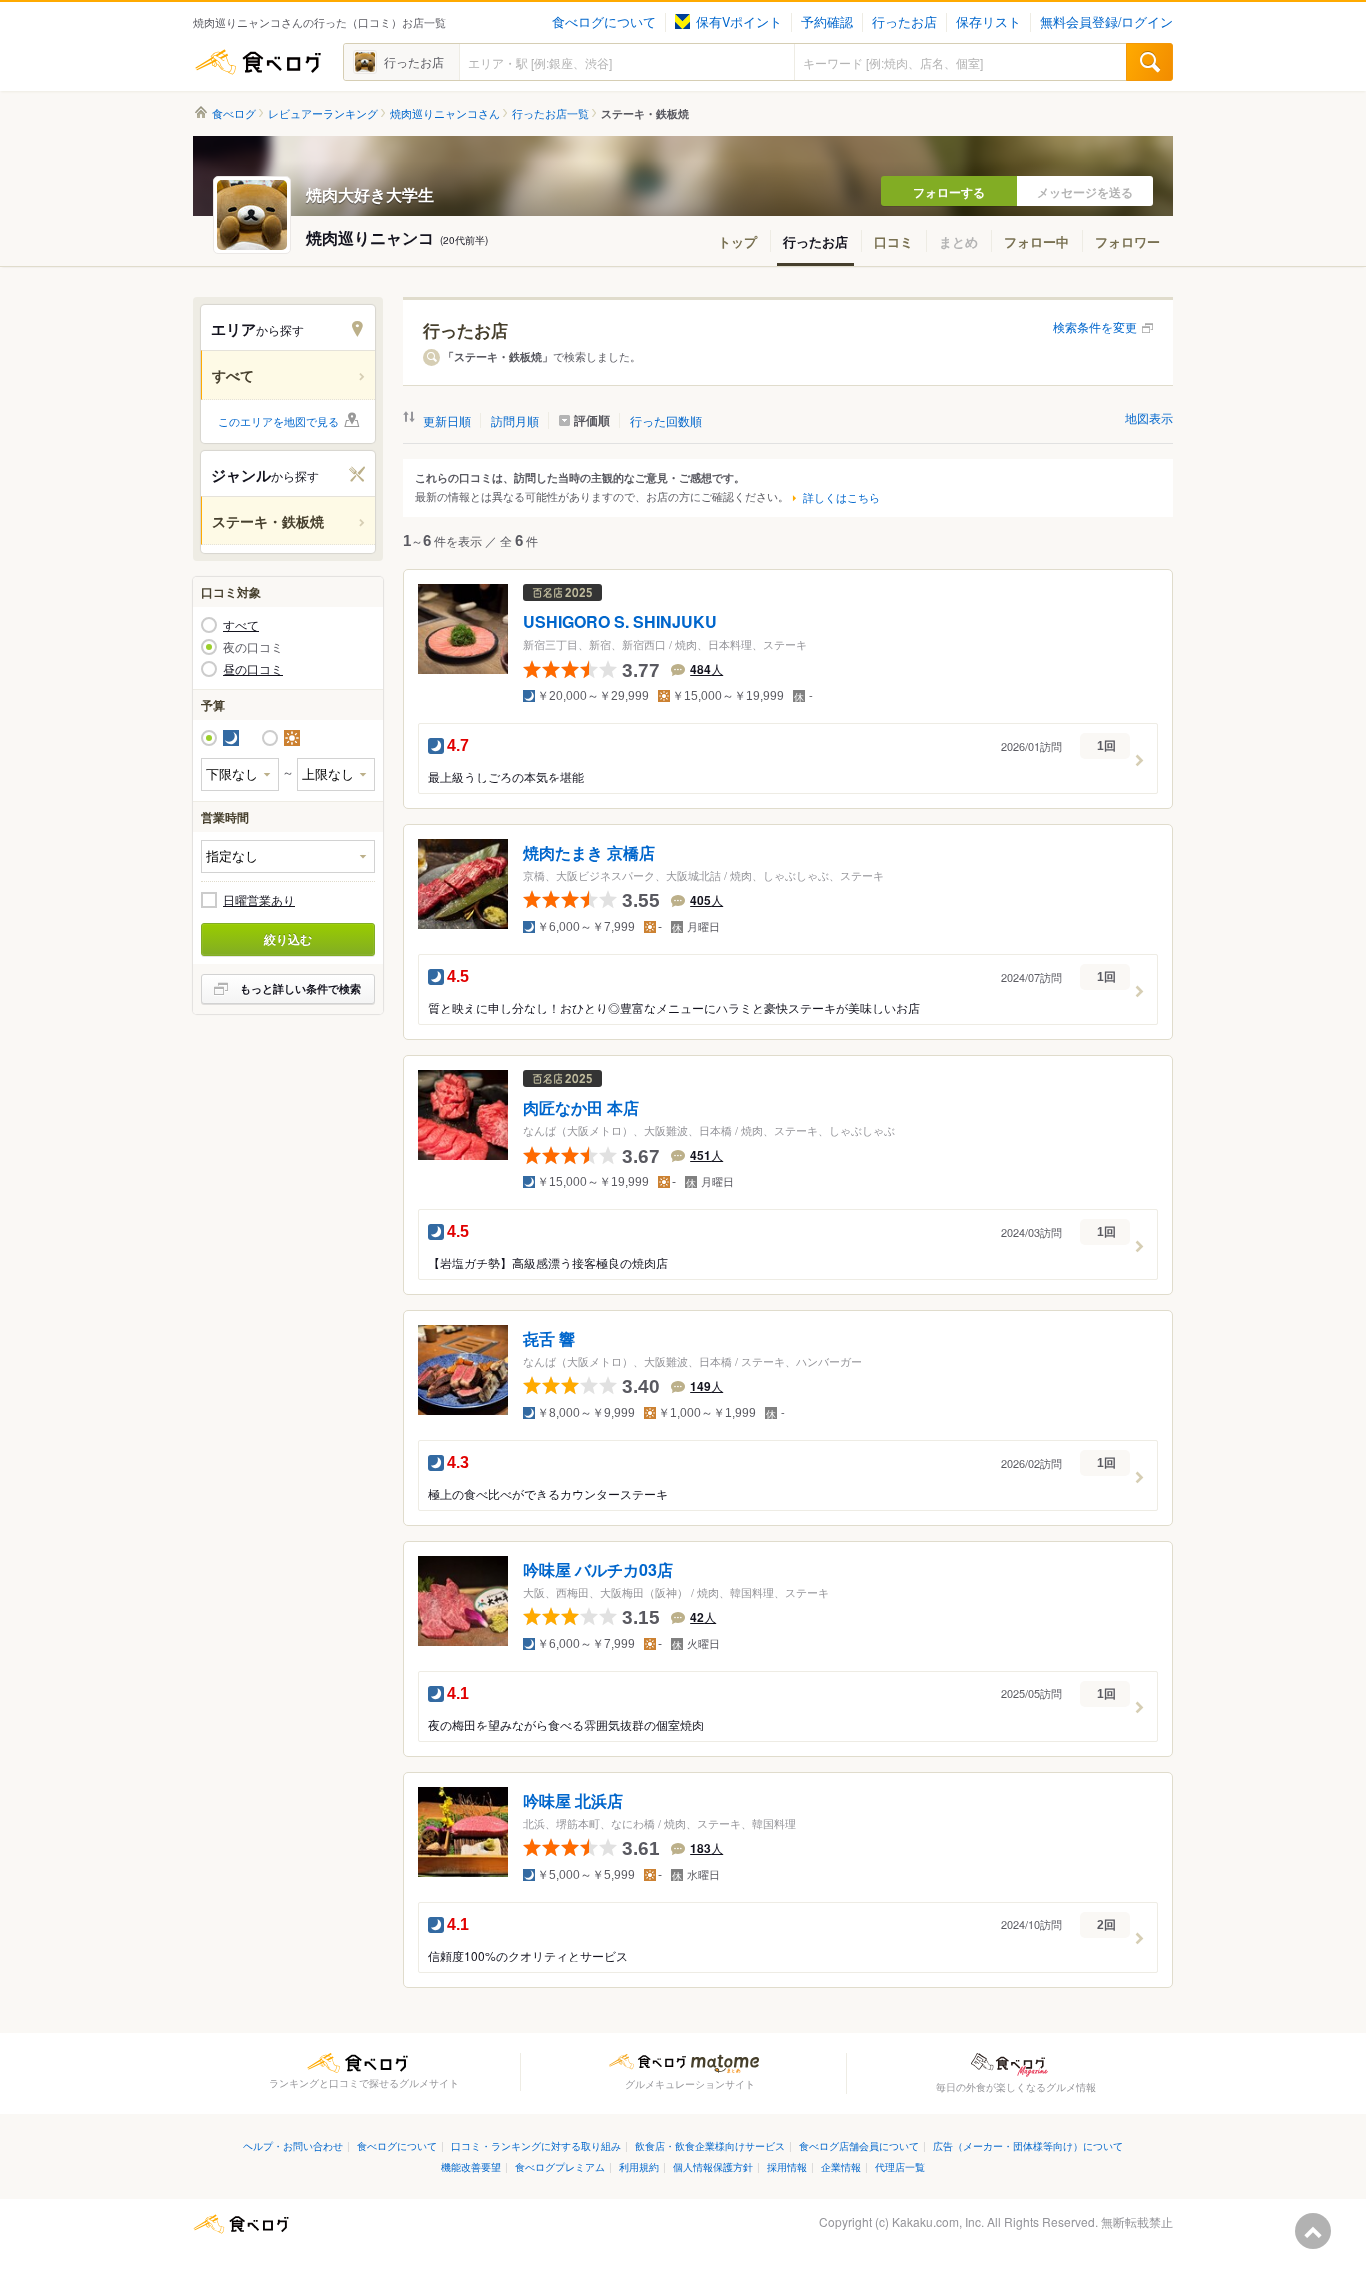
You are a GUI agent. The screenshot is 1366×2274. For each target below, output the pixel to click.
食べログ (258, 62)
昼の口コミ (253, 669)
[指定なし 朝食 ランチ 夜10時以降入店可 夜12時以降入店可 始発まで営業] (288, 856)
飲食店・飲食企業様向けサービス (710, 2145)
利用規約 (639, 2166)
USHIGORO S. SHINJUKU (620, 622)
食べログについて (604, 22)
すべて (241, 625)
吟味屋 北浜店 (573, 1800)
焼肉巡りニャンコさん (445, 113)
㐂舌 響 (549, 1339)
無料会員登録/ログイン (1106, 22)
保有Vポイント (739, 22)
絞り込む (288, 939)
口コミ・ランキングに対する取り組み (536, 2145)
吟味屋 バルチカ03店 (598, 1570)
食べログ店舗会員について (859, 2145)
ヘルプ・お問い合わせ (293, 2145)
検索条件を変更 (1095, 326)
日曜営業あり (259, 900)
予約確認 (827, 22)
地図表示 (1149, 417)
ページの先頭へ (1313, 2231)
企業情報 (841, 2166)
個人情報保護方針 (713, 2166)
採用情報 (787, 2166)
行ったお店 (904, 22)
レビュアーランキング (323, 113)
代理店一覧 (900, 2166)
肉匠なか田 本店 (581, 1108)
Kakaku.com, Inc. (938, 2221)
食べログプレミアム (560, 2166)
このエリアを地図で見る (278, 421)
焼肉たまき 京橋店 (589, 853)
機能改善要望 (471, 2166)
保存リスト (988, 22)
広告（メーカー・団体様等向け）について (1028, 2145)
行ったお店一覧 (550, 113)
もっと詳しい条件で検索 (300, 988)
